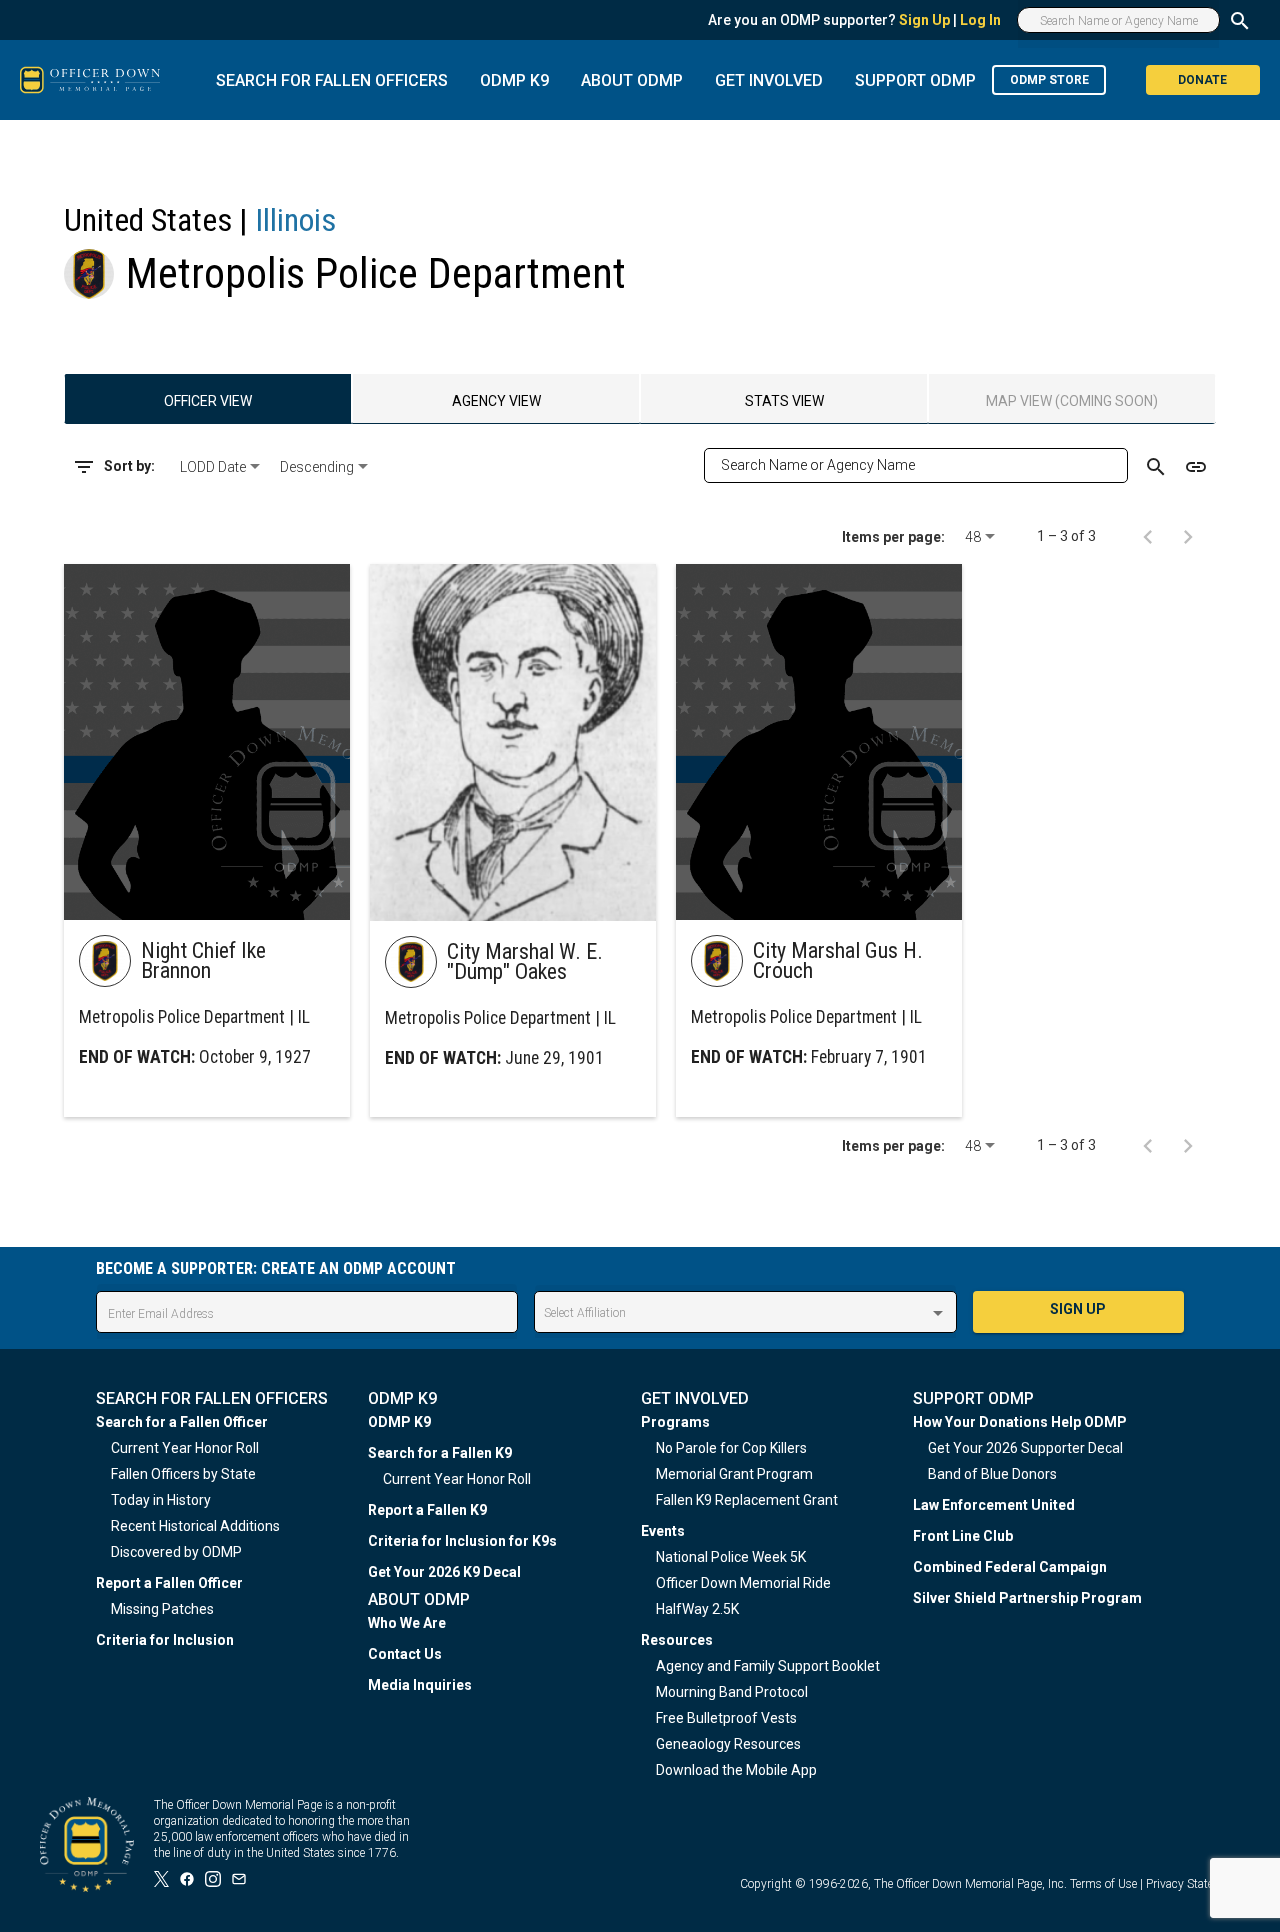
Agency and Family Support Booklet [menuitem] (768, 1666)
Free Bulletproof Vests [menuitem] (726, 1718)
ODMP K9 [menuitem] (399, 1422)
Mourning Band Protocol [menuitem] (732, 1692)
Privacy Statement (1193, 1884)
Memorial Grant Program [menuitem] (734, 1474)
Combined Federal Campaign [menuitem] (1010, 1567)
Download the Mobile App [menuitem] (736, 1770)
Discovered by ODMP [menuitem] (176, 1552)
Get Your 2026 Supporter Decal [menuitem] (1025, 1448)
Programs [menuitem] (675, 1422)
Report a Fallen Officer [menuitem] (169, 1583)
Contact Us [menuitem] (405, 1654)
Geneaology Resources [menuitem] (728, 1744)
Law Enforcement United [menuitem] (994, 1505)
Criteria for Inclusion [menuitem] (165, 1640)
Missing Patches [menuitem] (162, 1609)
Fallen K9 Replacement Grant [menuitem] (747, 1500)
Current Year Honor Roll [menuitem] (185, 1448)
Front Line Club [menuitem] (963, 1536)
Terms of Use (1103, 1884)
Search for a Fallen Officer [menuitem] (182, 1422)
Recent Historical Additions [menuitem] (195, 1526)
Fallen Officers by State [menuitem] (183, 1474)
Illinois (295, 220)
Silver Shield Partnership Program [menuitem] (1027, 1598)
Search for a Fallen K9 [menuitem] (440, 1453)
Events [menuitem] (663, 1531)
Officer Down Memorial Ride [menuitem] (743, 1583)
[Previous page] (1148, 536)
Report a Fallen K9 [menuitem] (427, 1510)
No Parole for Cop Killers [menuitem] (731, 1448)
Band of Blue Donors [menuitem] (992, 1474)
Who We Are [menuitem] (407, 1623)
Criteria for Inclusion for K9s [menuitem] (462, 1541)
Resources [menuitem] (677, 1640)
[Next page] (1188, 536)
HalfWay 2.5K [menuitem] (697, 1609)
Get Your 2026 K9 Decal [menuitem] (444, 1572)
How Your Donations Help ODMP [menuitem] (1020, 1422)
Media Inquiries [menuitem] (420, 1685)
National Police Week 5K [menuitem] (731, 1557)
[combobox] (222, 467)
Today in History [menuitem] (161, 1500)
